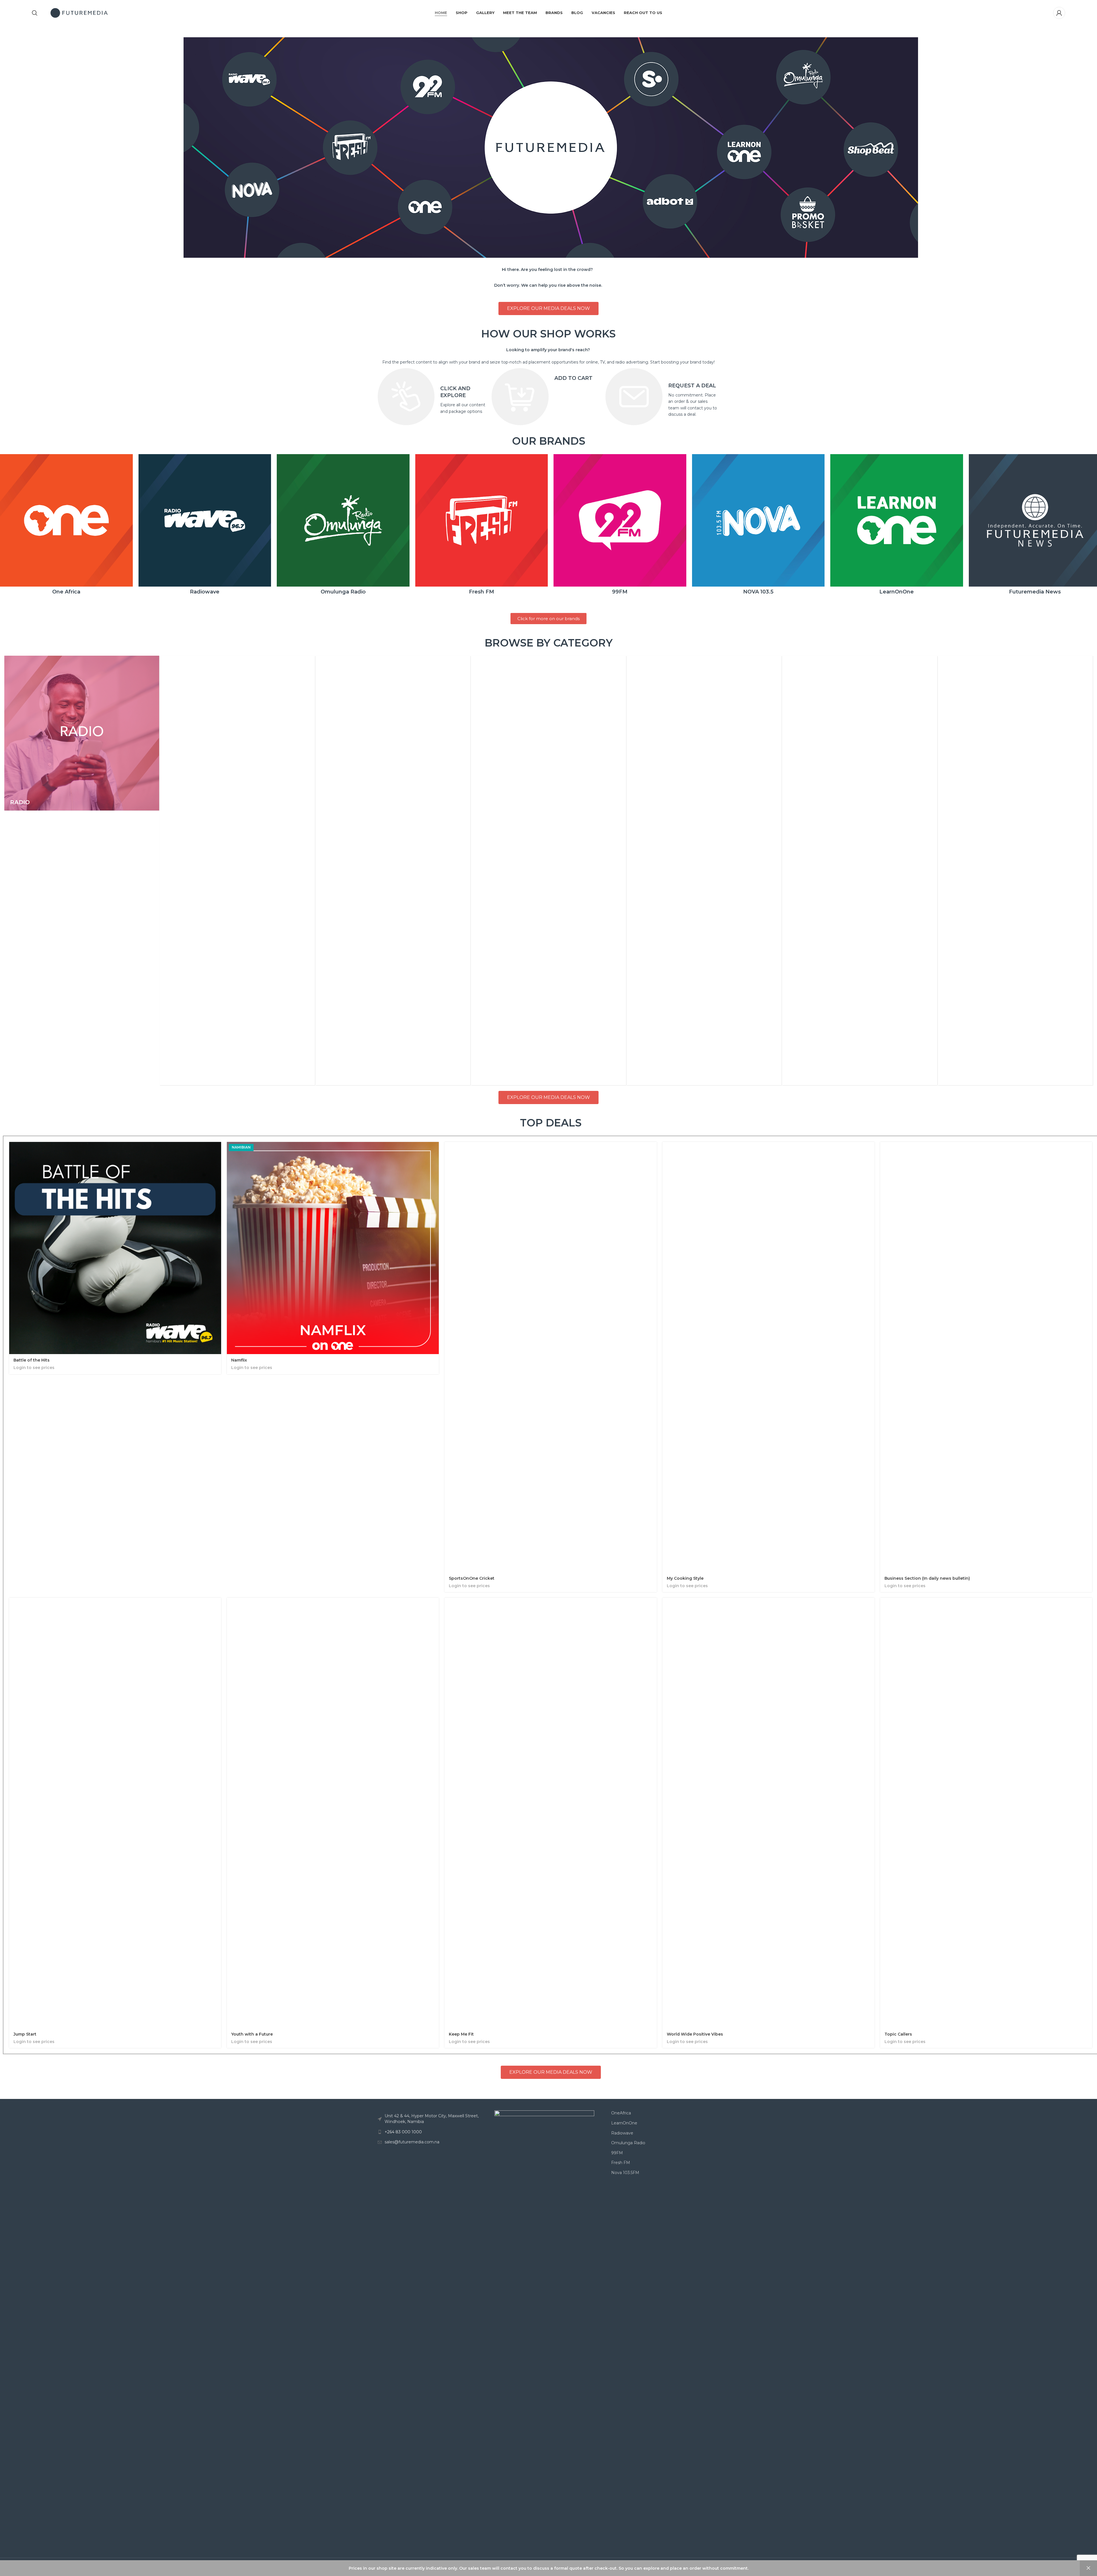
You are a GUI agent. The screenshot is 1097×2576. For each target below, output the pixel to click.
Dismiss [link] (1088, 2568)
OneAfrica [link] (621, 2113)
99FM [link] (617, 2153)
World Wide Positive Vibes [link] (695, 2034)
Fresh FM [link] (621, 2163)
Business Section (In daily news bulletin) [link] (927, 1578)
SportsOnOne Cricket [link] (472, 1578)
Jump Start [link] (25, 2034)
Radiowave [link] (622, 2133)
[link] (35, 13)
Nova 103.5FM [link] (625, 2173)
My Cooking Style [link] (685, 1578)
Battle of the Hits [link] (32, 1360)
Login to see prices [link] (34, 1368)
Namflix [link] (239, 1360)
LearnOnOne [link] (624, 2123)
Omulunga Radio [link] (628, 2143)
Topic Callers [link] (898, 2034)
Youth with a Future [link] (252, 2034)
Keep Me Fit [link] (461, 2034)
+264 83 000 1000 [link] (403, 2132)
